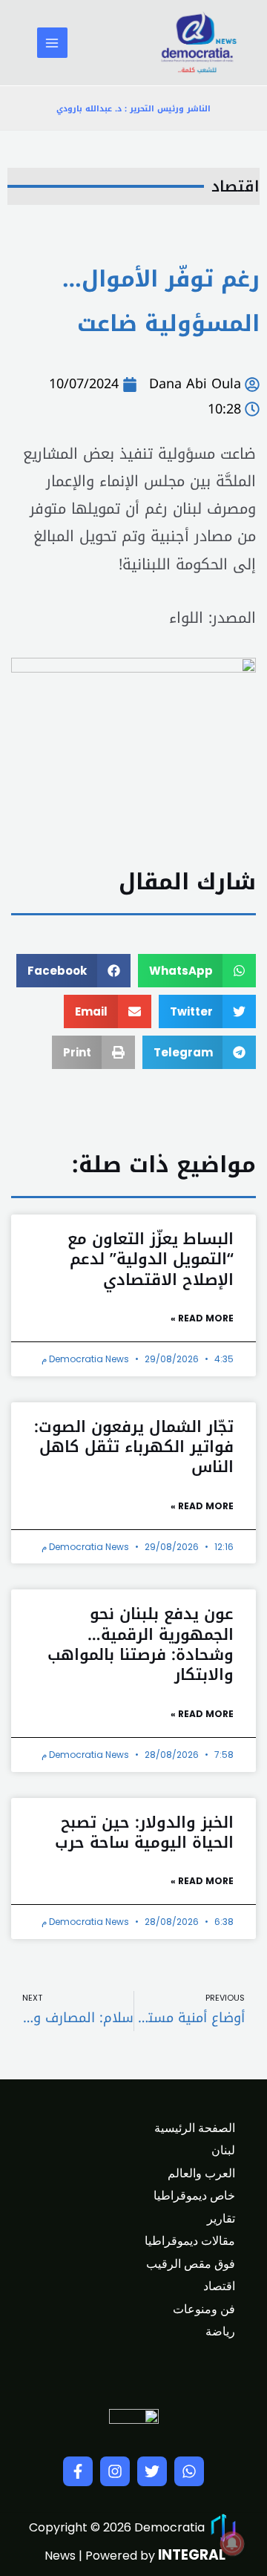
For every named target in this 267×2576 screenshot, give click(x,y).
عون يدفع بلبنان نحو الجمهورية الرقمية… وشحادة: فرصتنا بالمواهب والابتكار (141, 1644)
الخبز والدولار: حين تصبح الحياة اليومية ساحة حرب (144, 1833)
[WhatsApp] (189, 2471)
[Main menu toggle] (52, 43)
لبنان (223, 2150)
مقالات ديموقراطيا (190, 2241)
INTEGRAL (192, 2555)
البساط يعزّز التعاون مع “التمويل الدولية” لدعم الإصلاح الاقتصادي (151, 1259)
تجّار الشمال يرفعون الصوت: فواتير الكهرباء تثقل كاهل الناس (134, 1447)
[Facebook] (78, 2471)
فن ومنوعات (204, 2309)
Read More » (202, 1318)
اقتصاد (235, 186)
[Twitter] (152, 2471)
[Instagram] (115, 2471)
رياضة (220, 2331)
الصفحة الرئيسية (195, 2128)
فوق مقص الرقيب (191, 2264)
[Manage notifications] (232, 2543)
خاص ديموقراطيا (194, 2196)
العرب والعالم (201, 2173)
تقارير (221, 2219)
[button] (197, 971)
